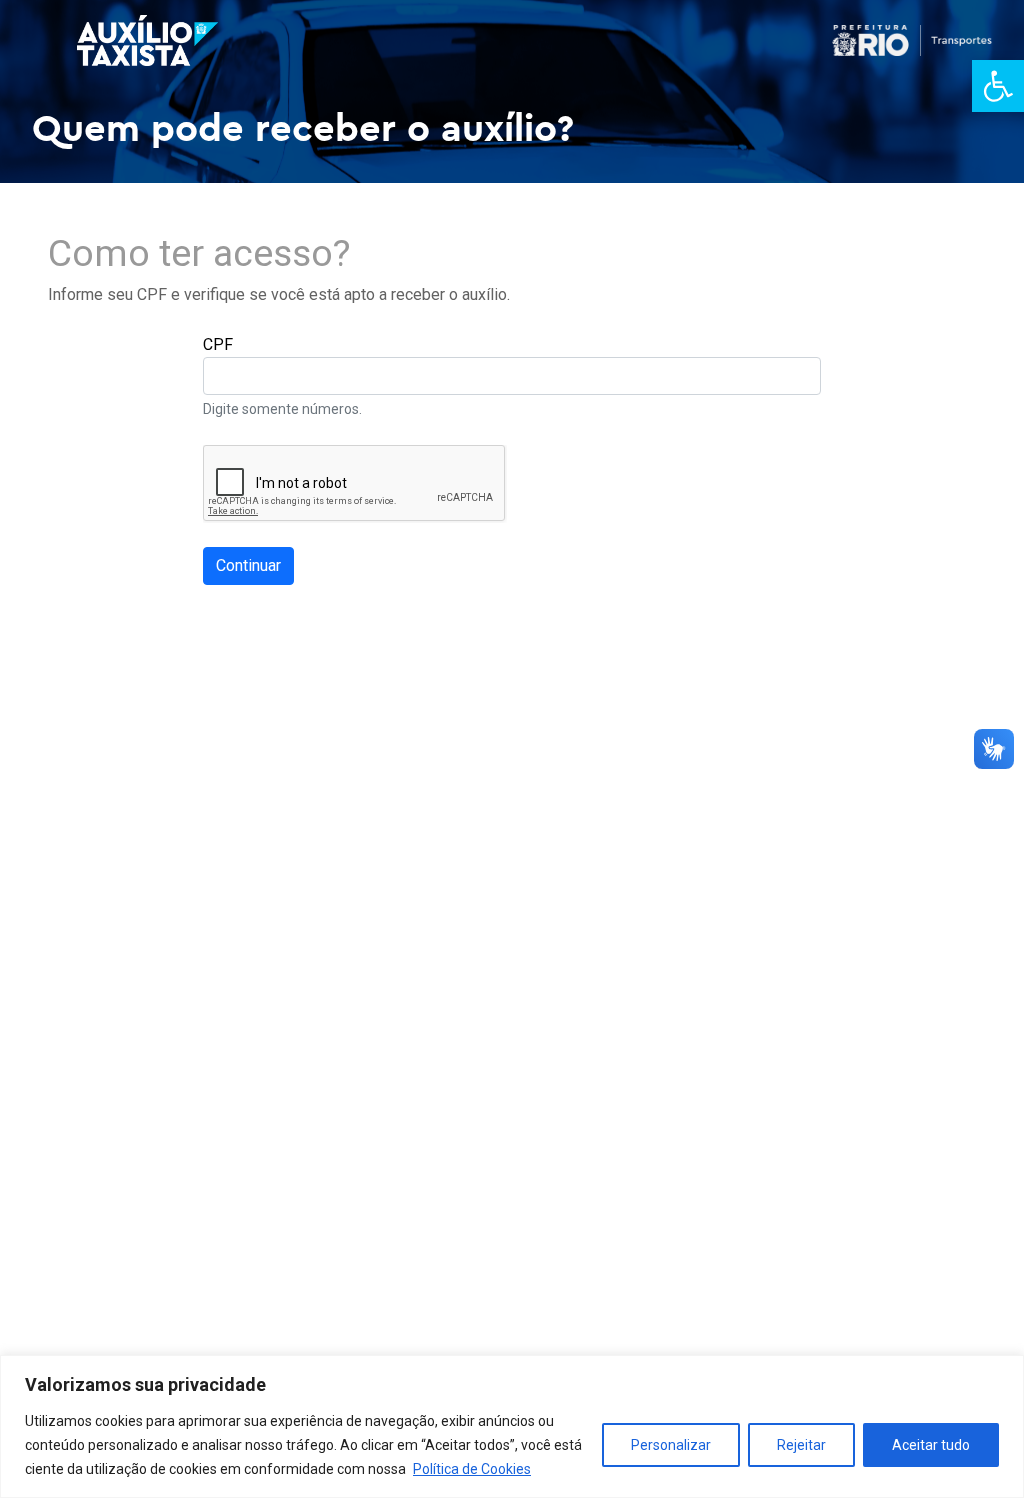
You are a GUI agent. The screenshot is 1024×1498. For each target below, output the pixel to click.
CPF (218, 344)
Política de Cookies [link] (472, 1469)
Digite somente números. (282, 409)
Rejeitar (801, 1445)
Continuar (248, 565)
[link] (998, 86)
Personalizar (671, 1445)
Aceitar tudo (931, 1445)
